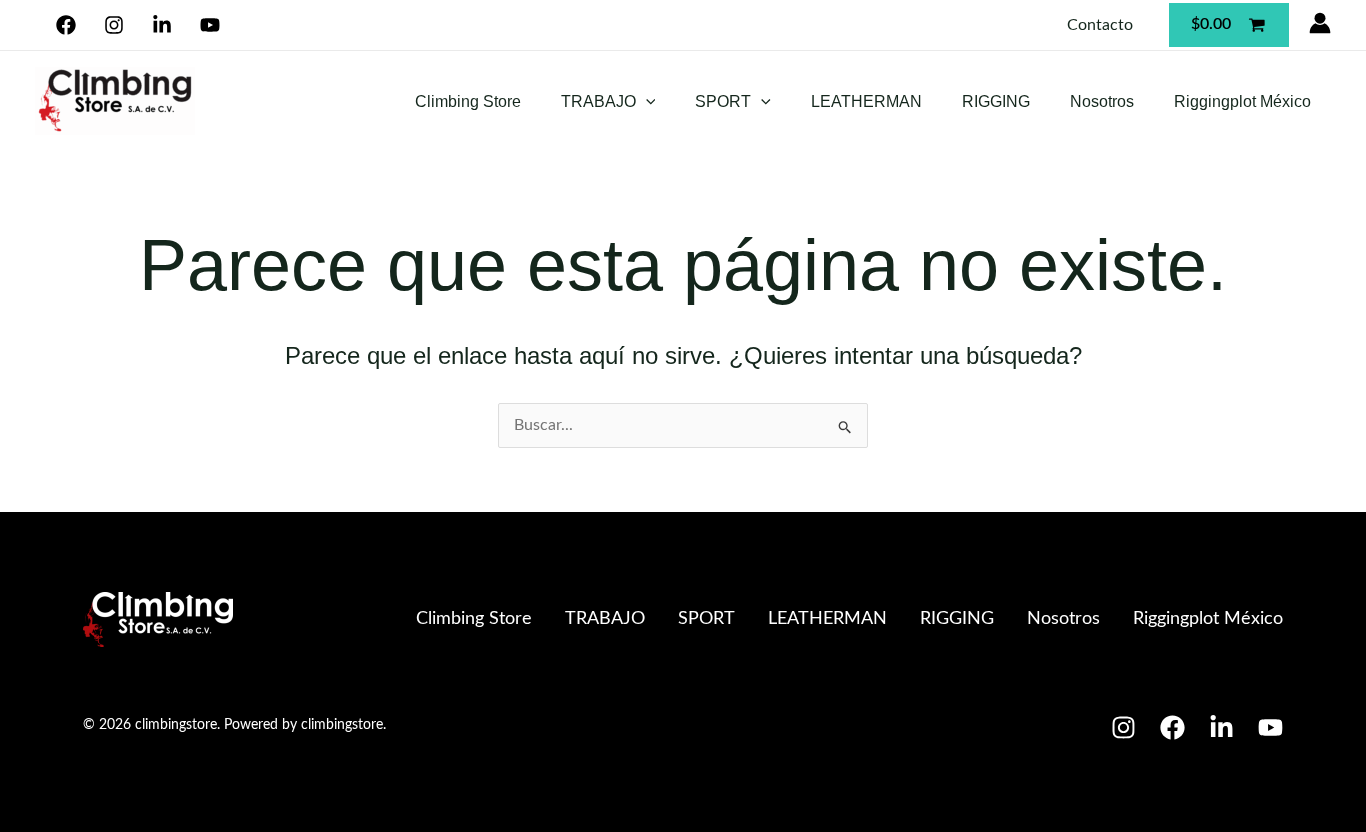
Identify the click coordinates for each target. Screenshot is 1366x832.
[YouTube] (209, 25)
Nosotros (1102, 101)
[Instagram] (114, 25)
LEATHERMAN (866, 101)
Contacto (1100, 25)
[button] (646, 101)
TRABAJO (598, 101)
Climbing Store (468, 101)
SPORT (723, 101)
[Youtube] (1270, 727)
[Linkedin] (162, 25)
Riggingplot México (1242, 101)
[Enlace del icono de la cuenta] (1320, 23)
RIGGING (996, 101)
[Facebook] (66, 25)
